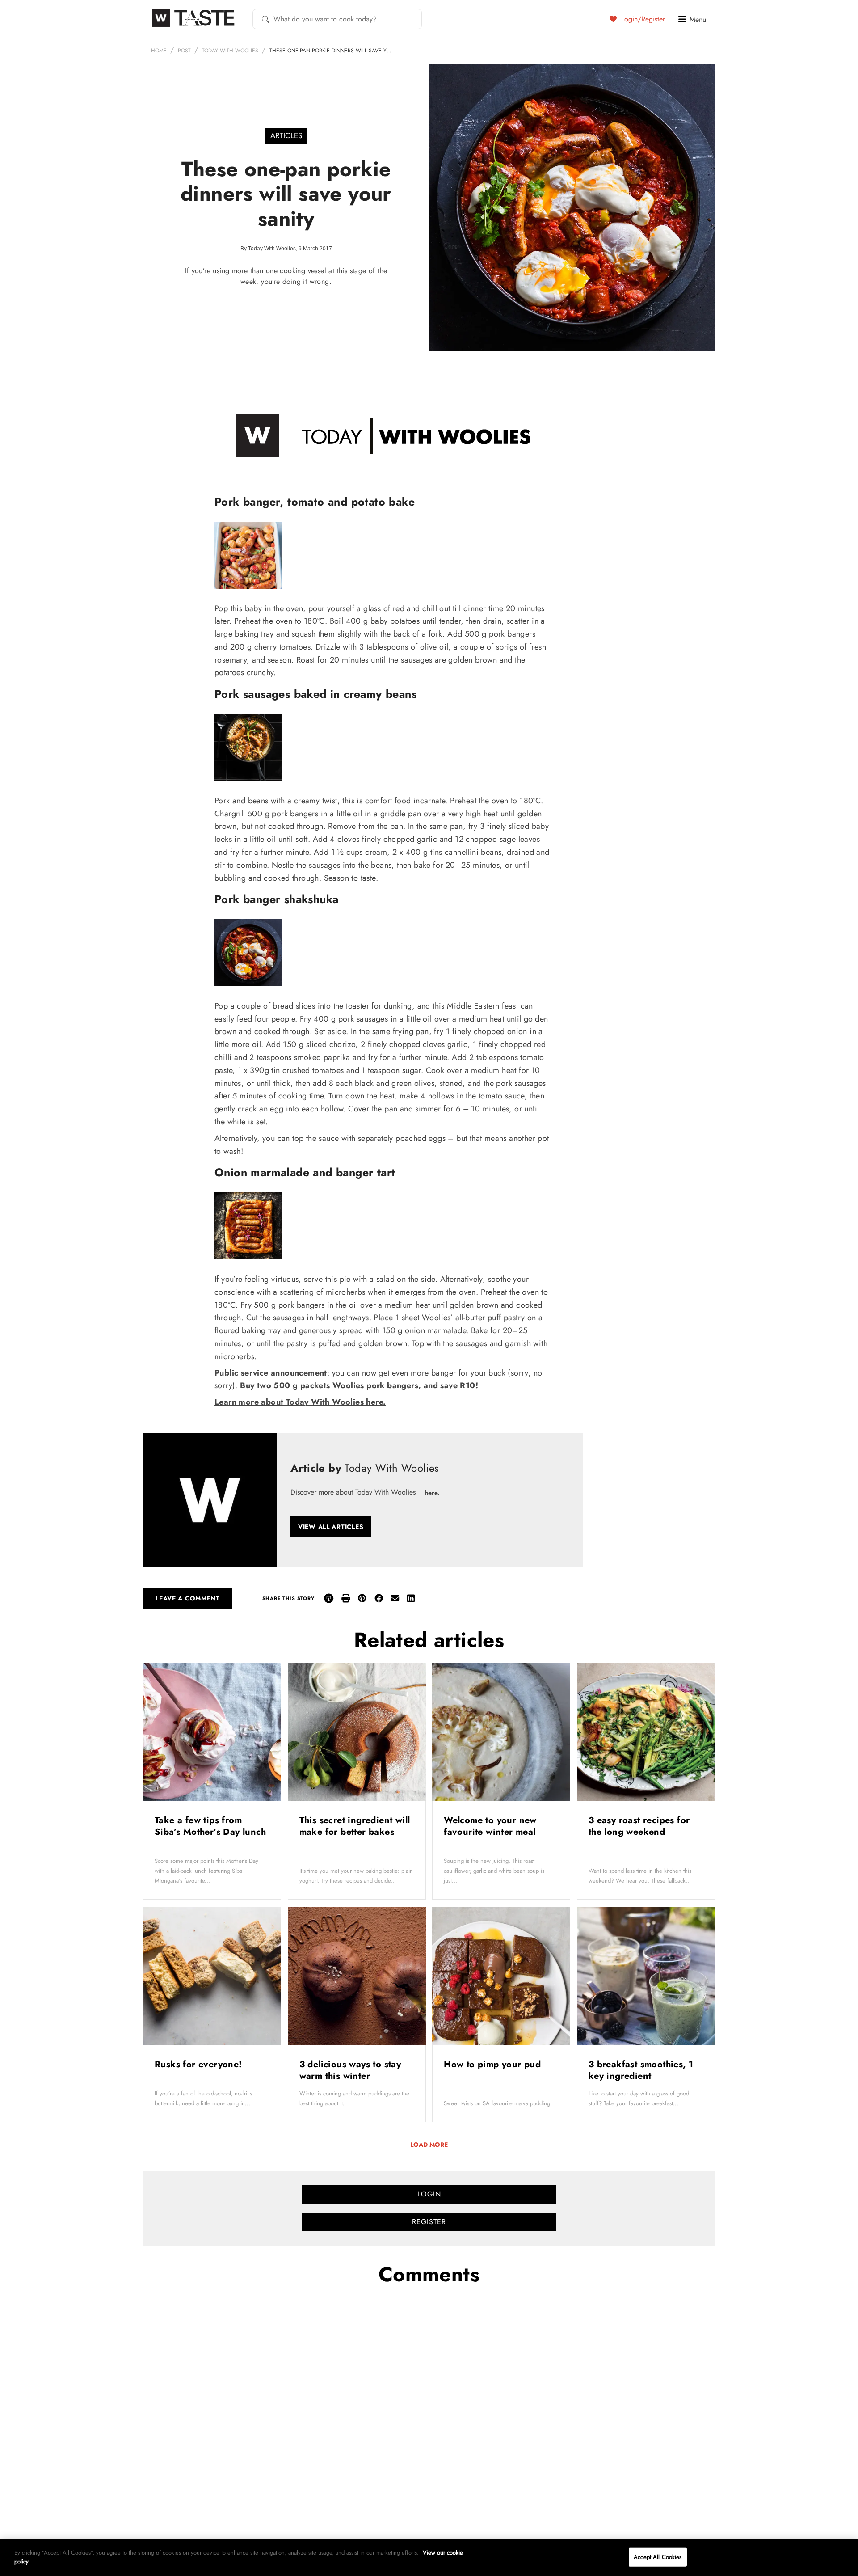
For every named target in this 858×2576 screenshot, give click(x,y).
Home (159, 51)
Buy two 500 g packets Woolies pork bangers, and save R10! (359, 1385)
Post (184, 51)
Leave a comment (188, 1598)
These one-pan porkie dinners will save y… (330, 51)
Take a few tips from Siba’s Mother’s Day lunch (210, 1826)
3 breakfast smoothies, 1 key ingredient (641, 2070)
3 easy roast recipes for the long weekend (639, 1826)
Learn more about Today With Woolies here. (300, 1402)
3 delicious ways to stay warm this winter (350, 2070)
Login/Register (642, 19)
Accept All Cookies (658, 2557)
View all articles (331, 1527)
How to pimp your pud (494, 2064)
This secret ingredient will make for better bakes (355, 1826)
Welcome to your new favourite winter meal (491, 1826)
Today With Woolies (230, 51)
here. (432, 1493)
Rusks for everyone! (200, 2064)
